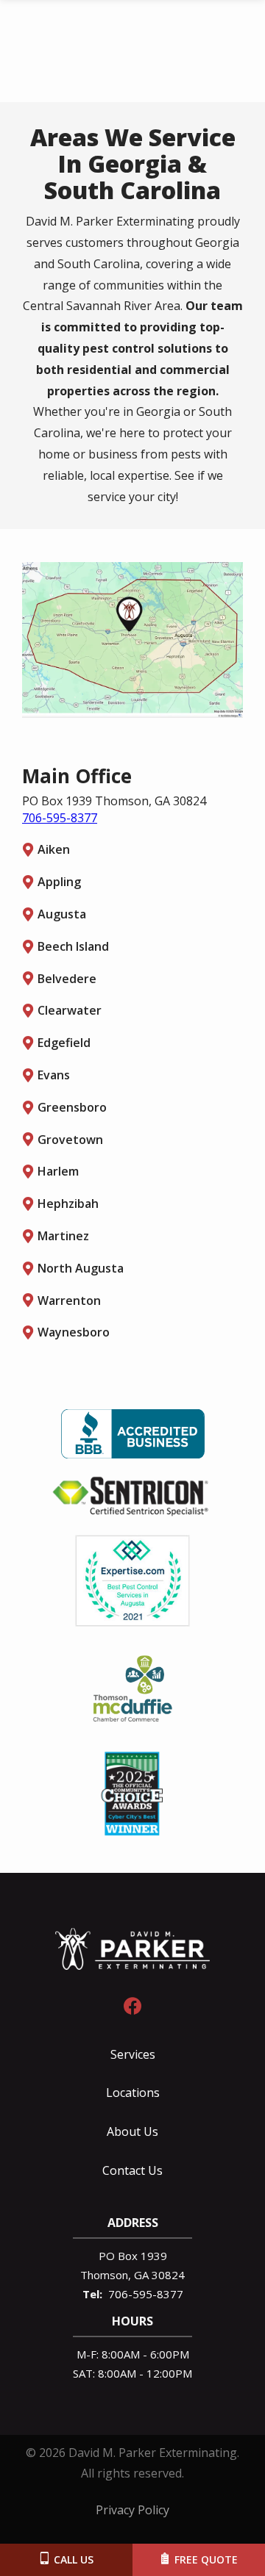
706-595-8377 (60, 818)
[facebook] (132, 2004)
